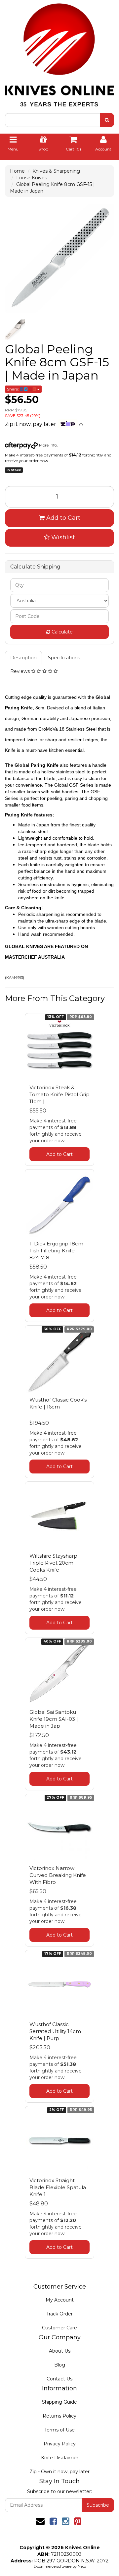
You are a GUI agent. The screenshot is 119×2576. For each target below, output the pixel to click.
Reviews (21, 671)
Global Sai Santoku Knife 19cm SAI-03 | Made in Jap (54, 1719)
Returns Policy (59, 2416)
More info (47, 445)
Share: (13, 389)
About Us (60, 2351)
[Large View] (15, 329)
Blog (60, 2365)
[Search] (107, 120)
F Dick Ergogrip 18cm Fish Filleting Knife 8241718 (56, 1251)
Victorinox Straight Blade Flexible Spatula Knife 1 (58, 2187)
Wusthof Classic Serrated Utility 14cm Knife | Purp (55, 2031)
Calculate (61, 632)
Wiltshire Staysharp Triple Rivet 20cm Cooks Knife (53, 1563)
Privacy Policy (60, 2444)
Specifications (64, 658)
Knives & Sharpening (56, 171)
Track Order (59, 2314)
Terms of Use (59, 2430)
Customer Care (59, 2328)
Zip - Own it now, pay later (59, 2472)
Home (17, 171)
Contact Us (59, 2379)
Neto (82, 2566)
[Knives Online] (59, 53)
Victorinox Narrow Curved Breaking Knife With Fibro (58, 1875)
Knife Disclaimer (60, 2458)
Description (23, 658)
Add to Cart (62, 518)
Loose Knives (32, 178)
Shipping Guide (59, 2402)
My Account (60, 2300)
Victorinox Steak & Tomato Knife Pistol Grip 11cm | (59, 1094)
